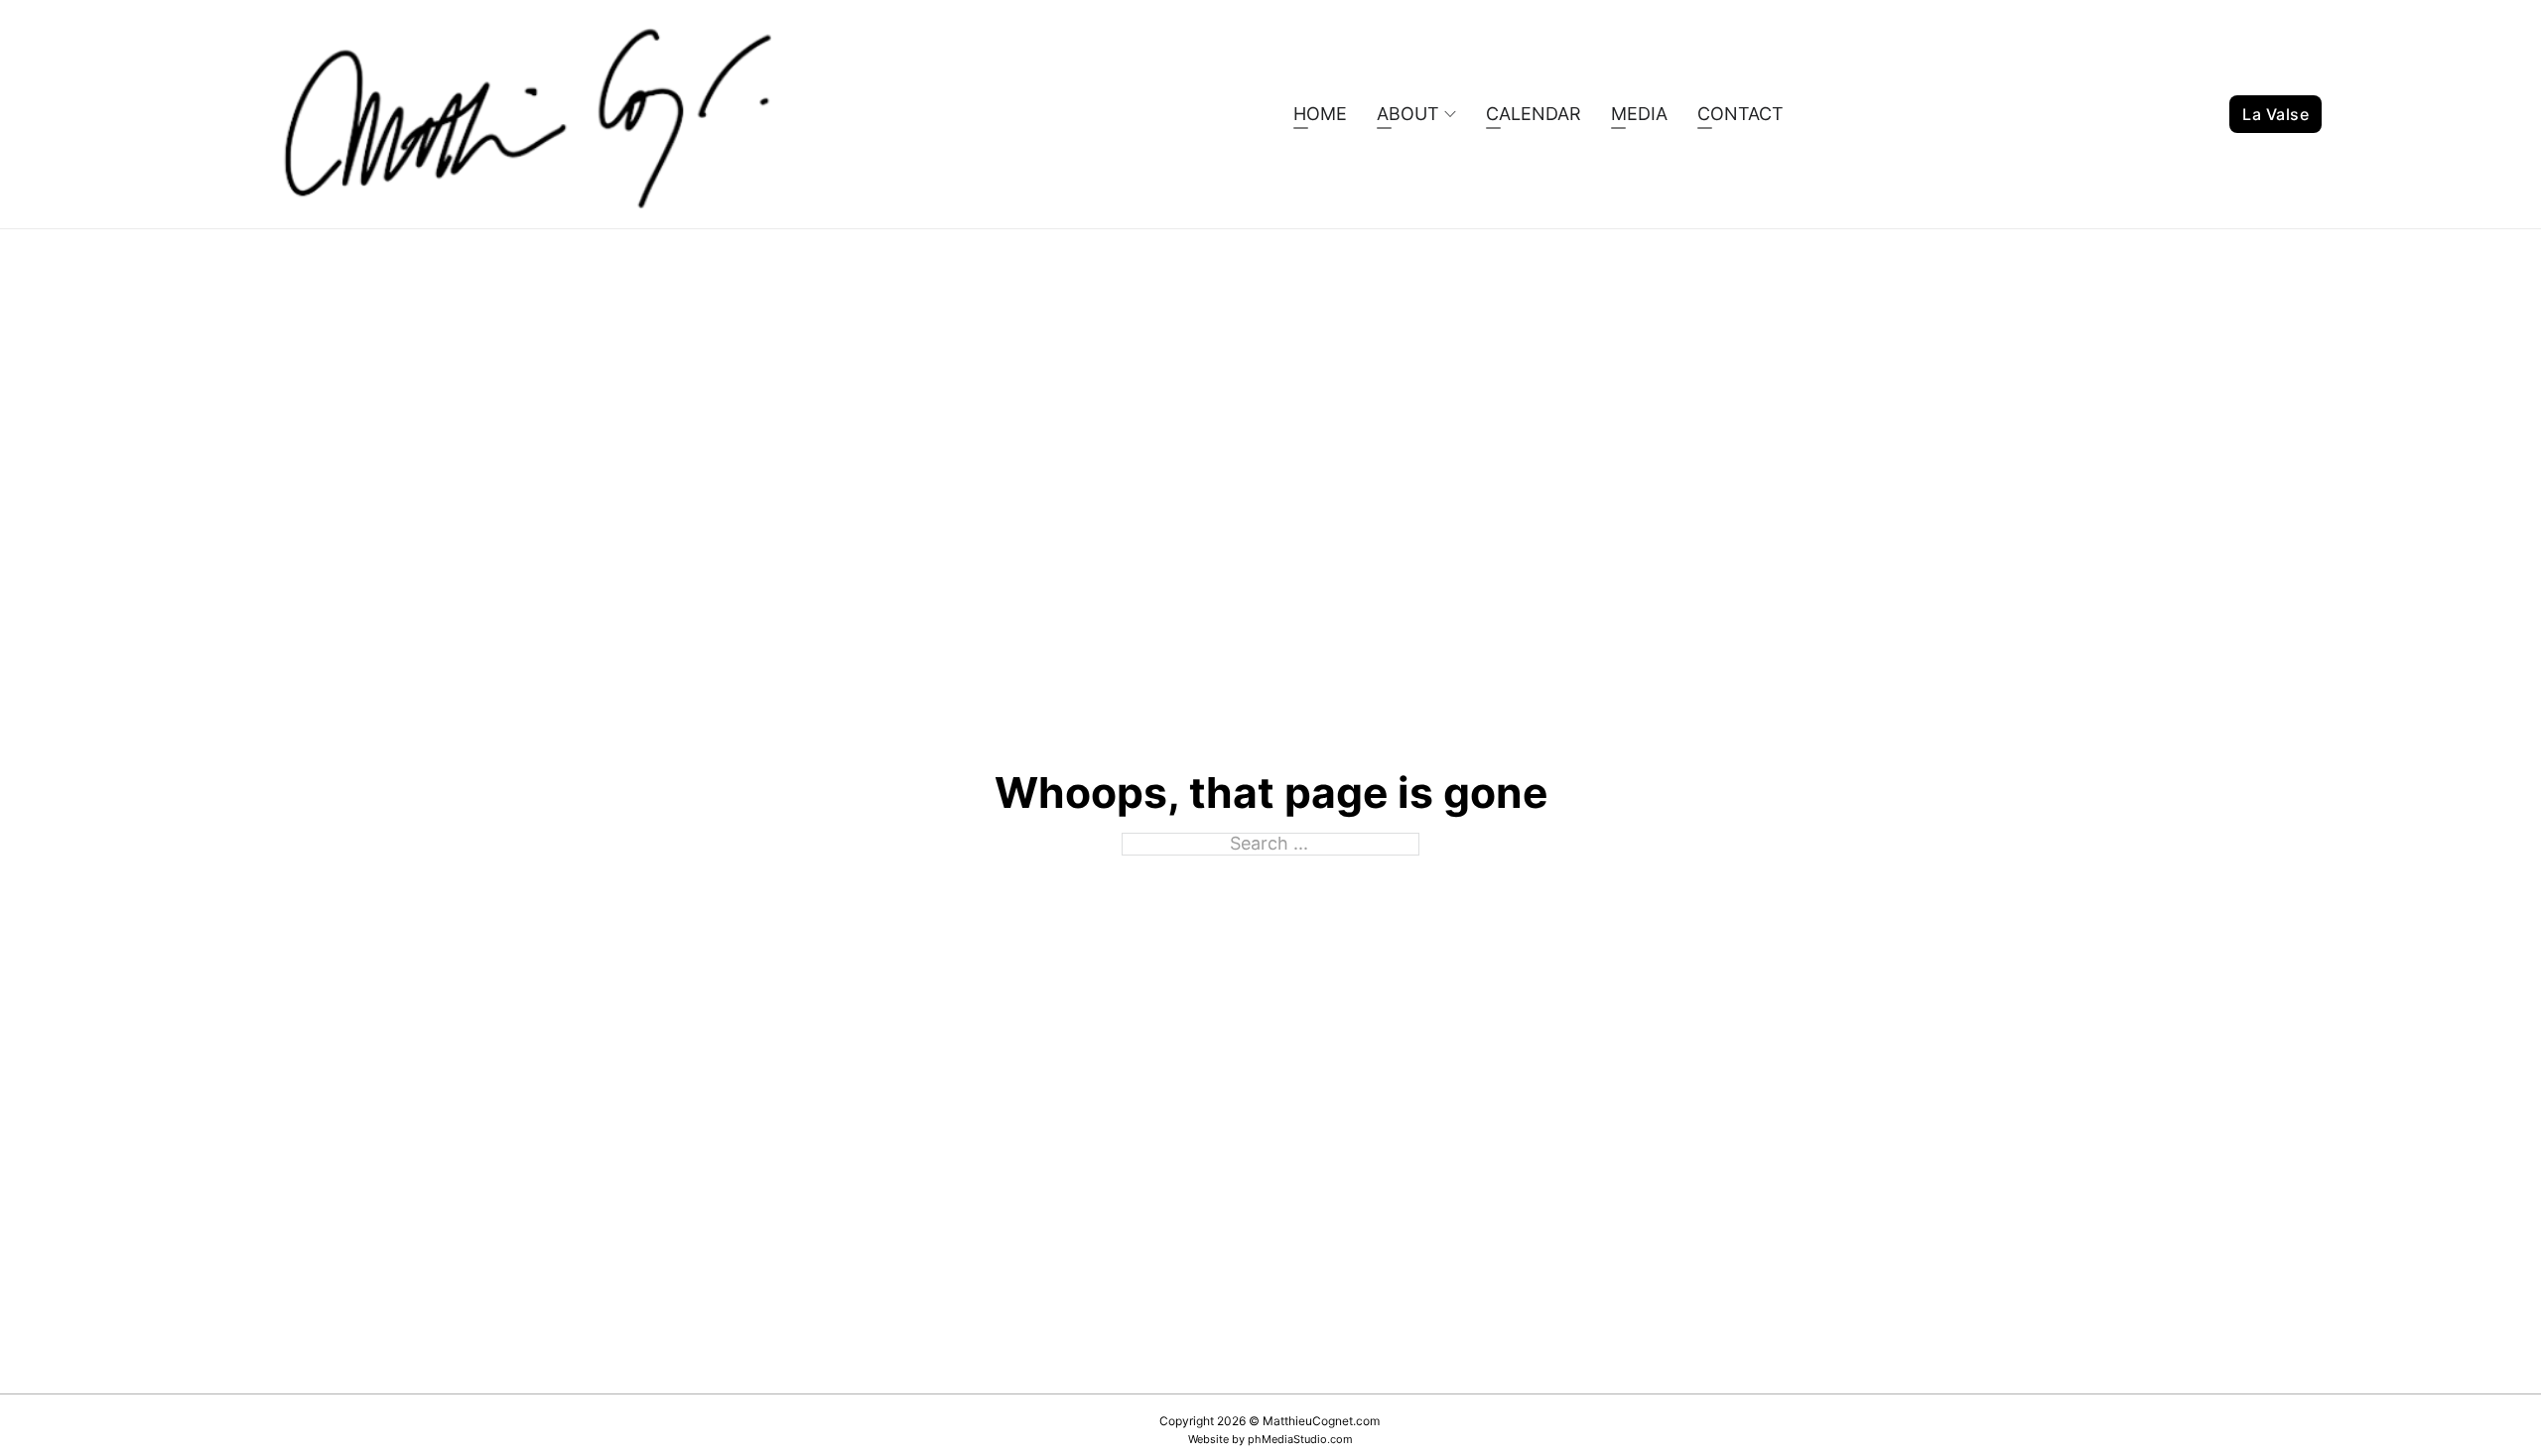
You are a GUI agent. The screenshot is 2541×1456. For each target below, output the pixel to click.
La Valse (2275, 114)
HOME (1320, 114)
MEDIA (1639, 114)
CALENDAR (1534, 114)
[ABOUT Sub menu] (1450, 114)
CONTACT (1740, 114)
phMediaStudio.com (1300, 1439)
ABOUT (1408, 114)
